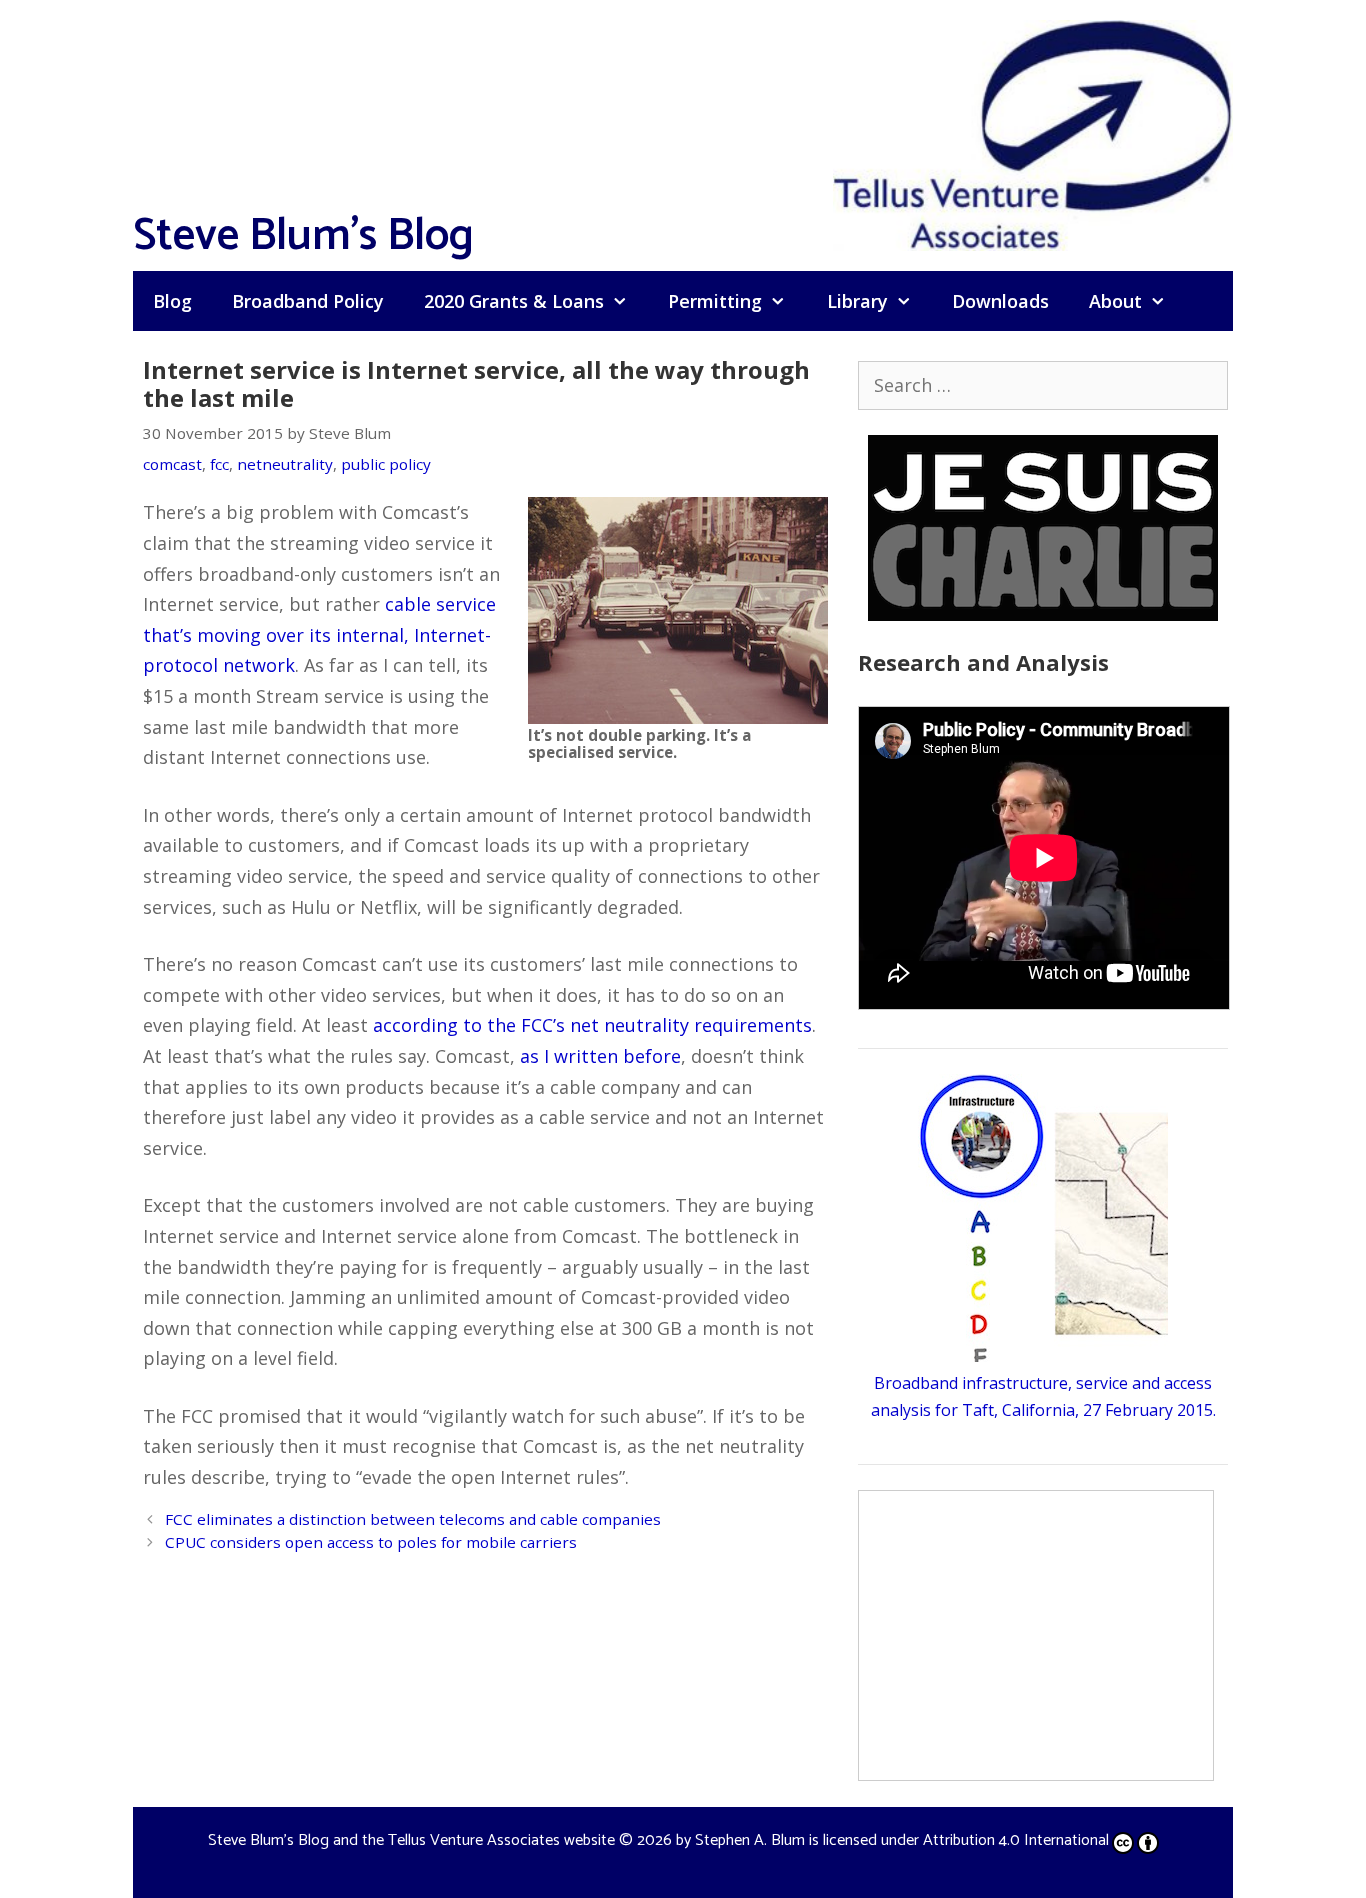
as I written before (600, 1056)
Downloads (1000, 301)
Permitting (715, 301)
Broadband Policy (308, 301)
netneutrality (285, 464)
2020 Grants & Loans (514, 301)
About (1115, 301)
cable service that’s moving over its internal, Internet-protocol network (319, 634)
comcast (172, 464)
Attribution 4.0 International (1016, 1840)
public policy (386, 464)
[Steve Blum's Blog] (1033, 133)
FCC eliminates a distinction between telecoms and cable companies (413, 1519)
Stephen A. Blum (750, 1840)
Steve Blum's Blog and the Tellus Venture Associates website (411, 1840)
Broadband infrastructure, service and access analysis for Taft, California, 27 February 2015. (1043, 1396)
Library (857, 301)
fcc (219, 464)
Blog (172, 301)
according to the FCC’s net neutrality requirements (592, 1025)
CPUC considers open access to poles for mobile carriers (371, 1542)
